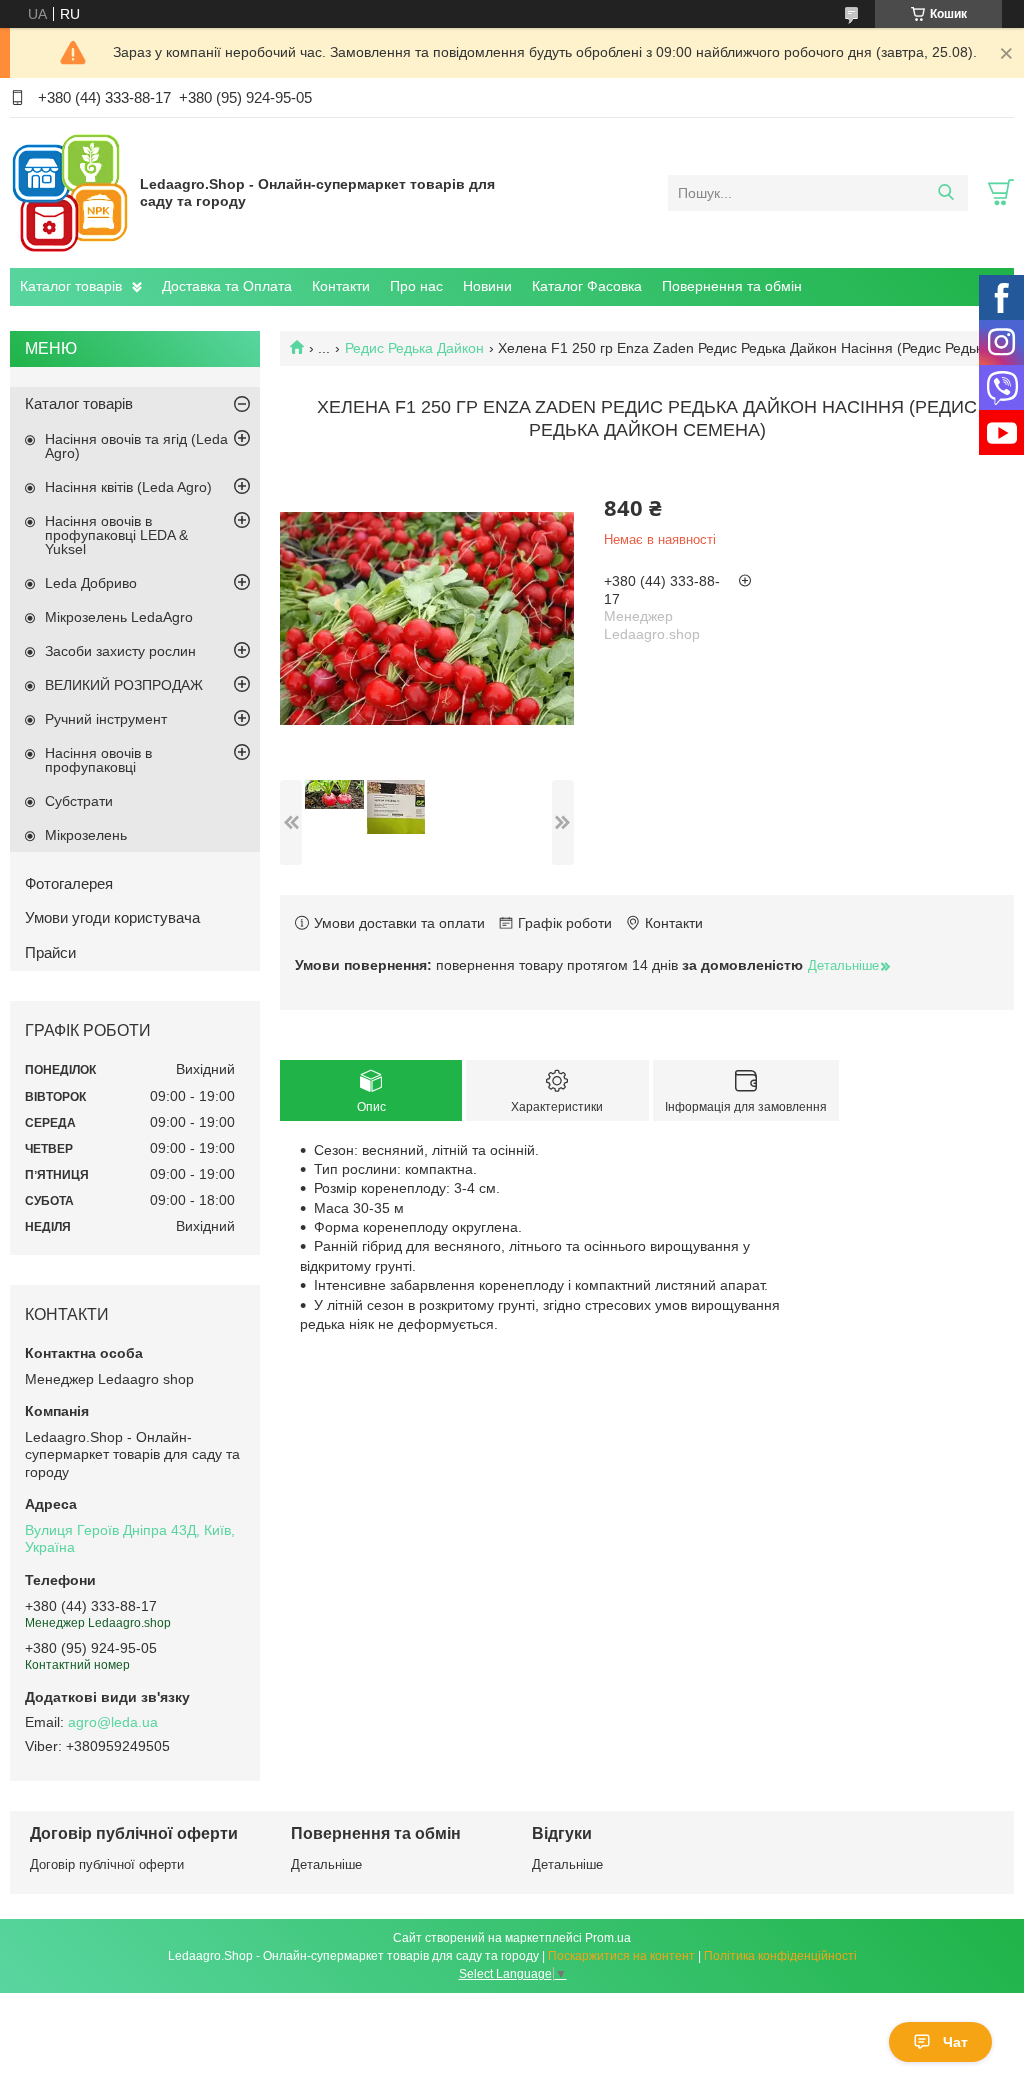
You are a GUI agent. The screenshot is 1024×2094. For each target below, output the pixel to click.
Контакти (341, 286)
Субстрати (79, 801)
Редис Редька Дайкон (414, 348)
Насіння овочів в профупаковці (98, 760)
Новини (487, 286)
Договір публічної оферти (107, 1864)
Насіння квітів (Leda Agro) (128, 487)
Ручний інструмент (106, 719)
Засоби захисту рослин (120, 651)
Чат (955, 2042)
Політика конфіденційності (780, 1956)
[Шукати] (945, 193)
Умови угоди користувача (112, 917)
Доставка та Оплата (227, 286)
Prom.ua (608, 1938)
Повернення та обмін (732, 286)
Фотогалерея (69, 883)
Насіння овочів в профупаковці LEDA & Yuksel (116, 535)
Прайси (50, 952)
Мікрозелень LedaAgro (119, 617)
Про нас (416, 286)
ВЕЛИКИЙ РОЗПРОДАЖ (124, 685)
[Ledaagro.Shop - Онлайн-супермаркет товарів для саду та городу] (70, 192)
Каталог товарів (71, 286)
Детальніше (326, 1864)
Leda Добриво (91, 583)
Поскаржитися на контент (621, 1956)
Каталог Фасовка (587, 286)
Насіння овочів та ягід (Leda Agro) (136, 446)
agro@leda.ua (113, 1722)
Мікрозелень (86, 835)
